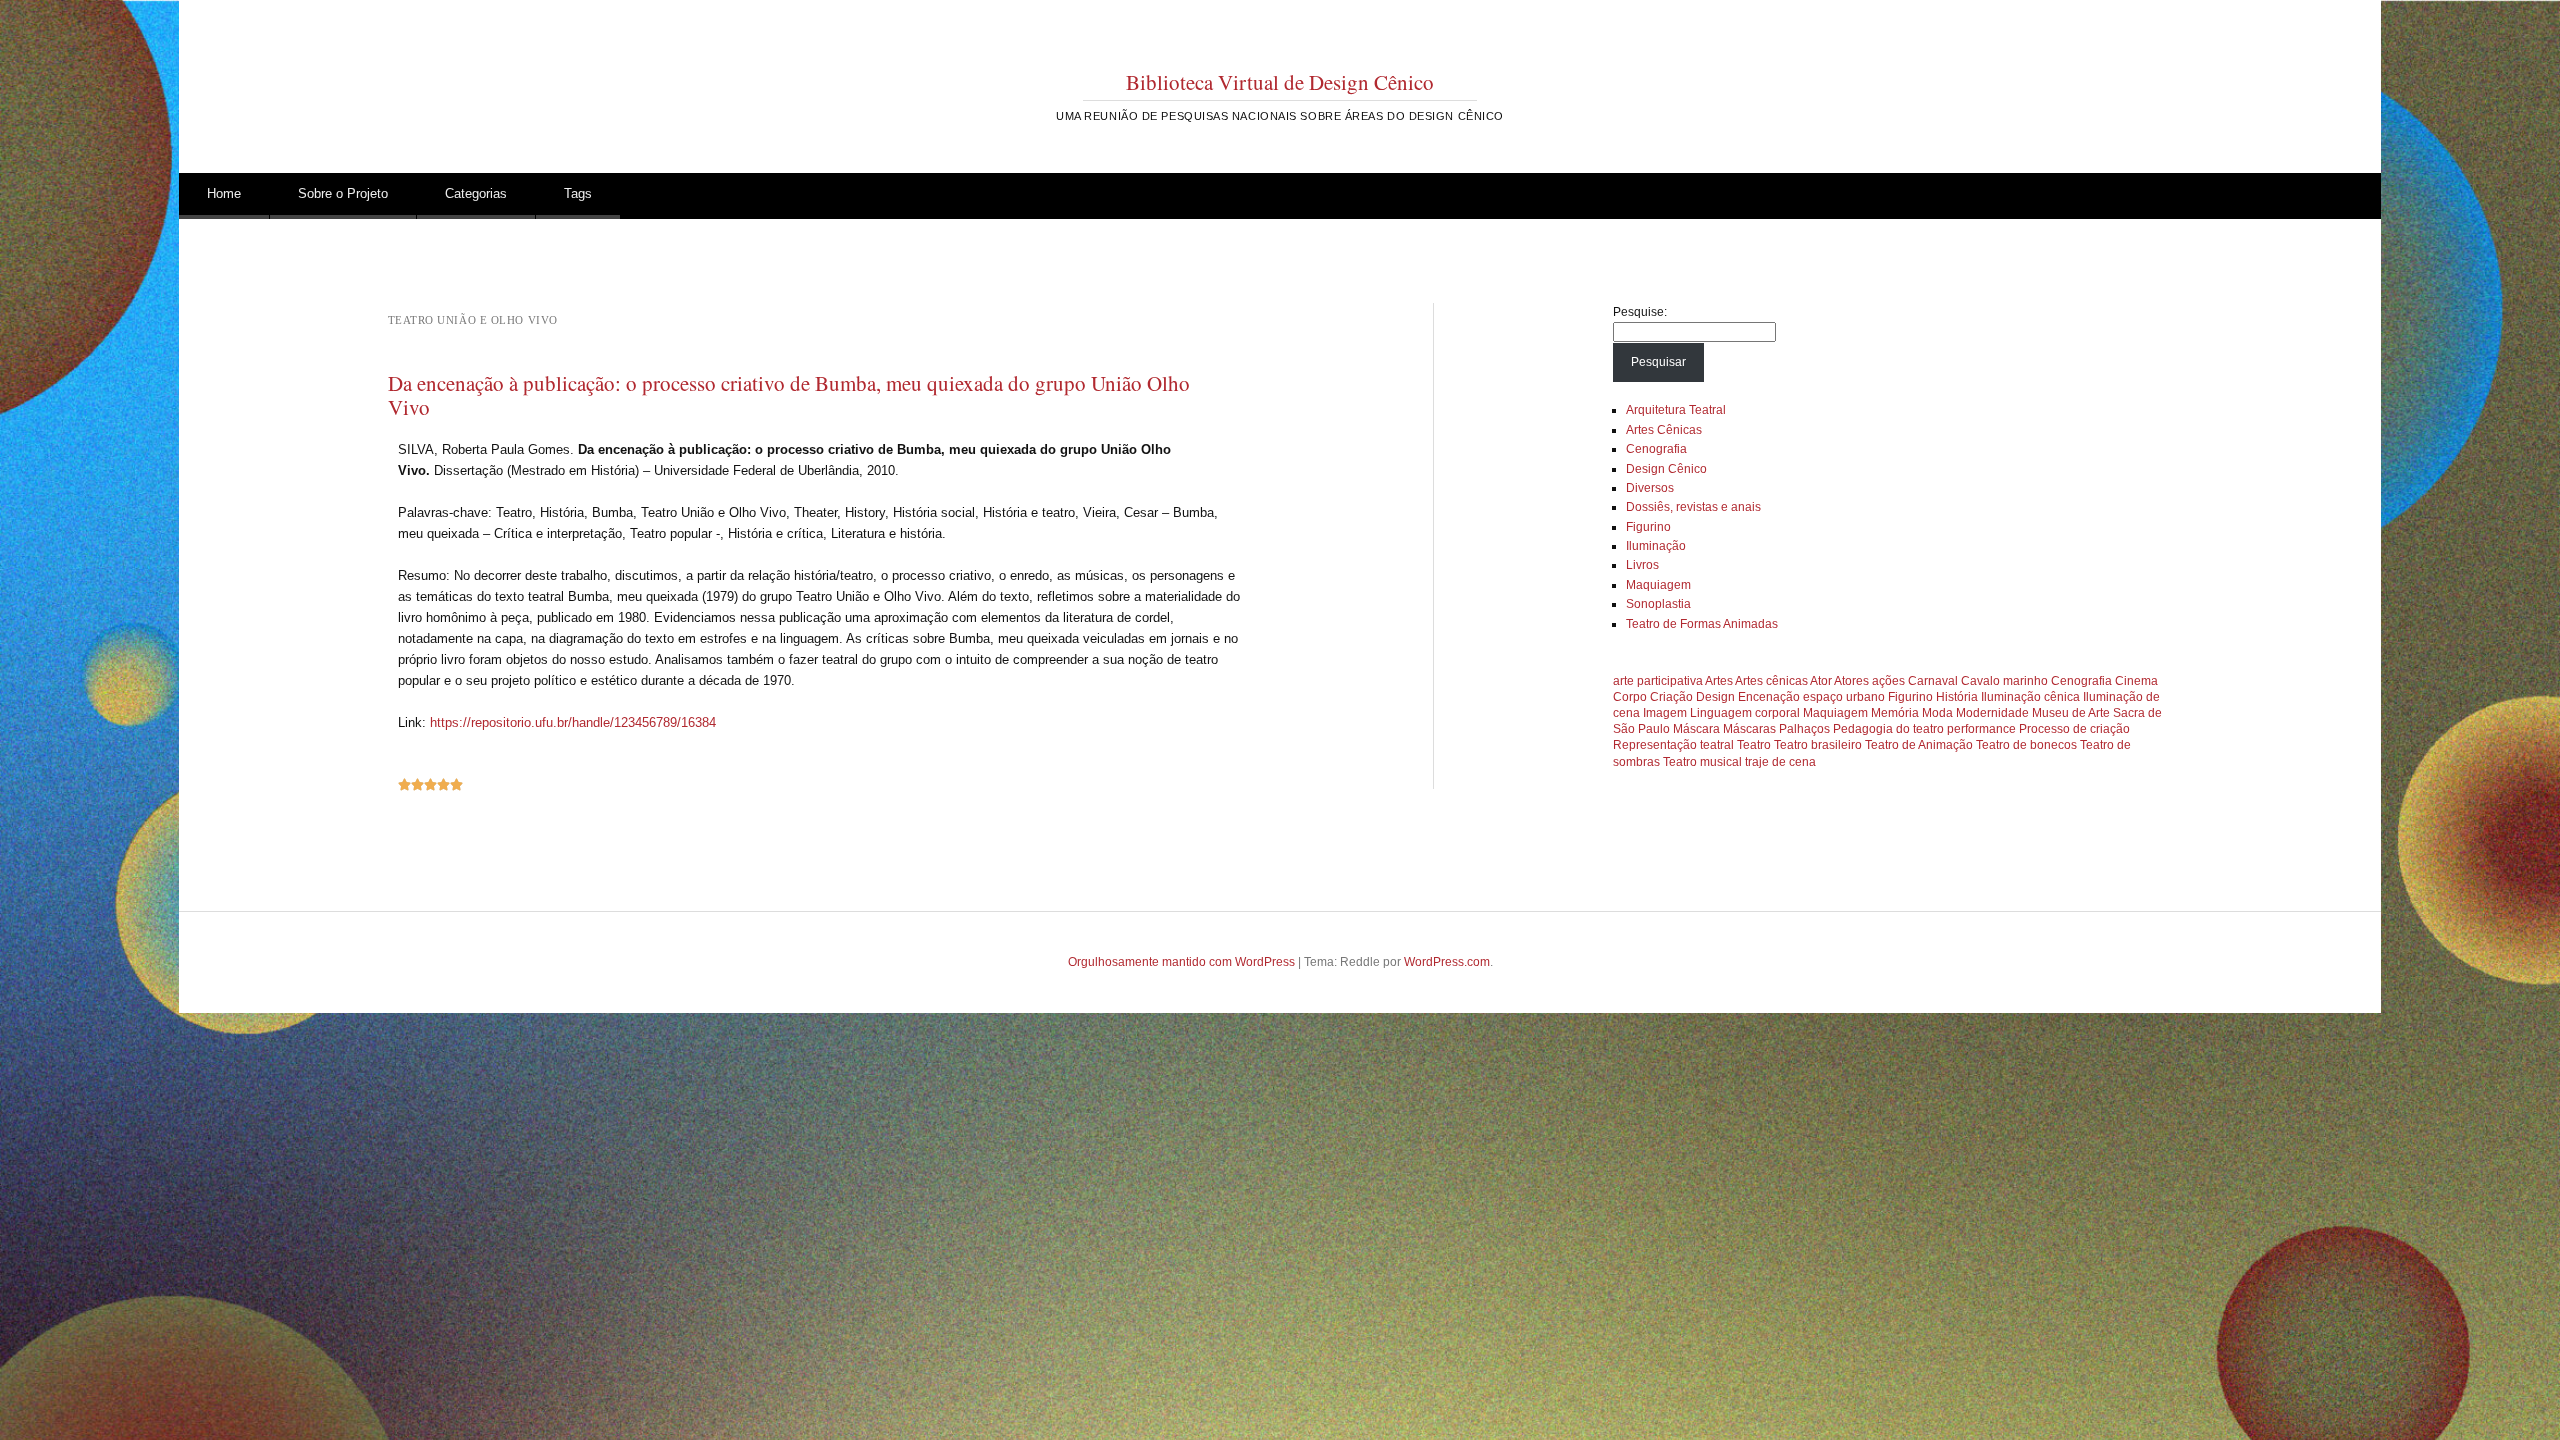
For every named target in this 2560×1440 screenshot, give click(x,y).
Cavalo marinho (2004, 681)
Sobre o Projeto (343, 193)
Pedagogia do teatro (1888, 729)
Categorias (476, 193)
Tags (578, 193)
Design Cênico (1666, 469)
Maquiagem (1658, 585)
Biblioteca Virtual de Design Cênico (1280, 82)
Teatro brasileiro (1818, 745)
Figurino (1648, 527)
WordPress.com (1447, 962)
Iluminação (1656, 546)
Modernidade (1992, 713)
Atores (1851, 681)
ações (1888, 681)
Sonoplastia (1658, 604)
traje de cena (1780, 762)
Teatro (1754, 745)
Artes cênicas (1771, 681)
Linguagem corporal (1745, 713)
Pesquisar (1658, 362)
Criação (1671, 697)
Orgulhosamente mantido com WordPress (1181, 962)
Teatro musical (1702, 762)
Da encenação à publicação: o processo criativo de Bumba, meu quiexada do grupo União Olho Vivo (789, 395)
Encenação (1769, 697)
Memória (1895, 713)
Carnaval (1933, 681)
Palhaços (1804, 729)
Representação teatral (1673, 745)
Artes (1719, 681)
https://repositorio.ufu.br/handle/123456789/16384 (573, 722)
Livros (1642, 565)
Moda (1937, 713)
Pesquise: (1640, 312)
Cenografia (1656, 449)
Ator (1821, 681)
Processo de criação (2074, 729)
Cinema (2136, 681)
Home (224, 193)
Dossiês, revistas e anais (1693, 507)
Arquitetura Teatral (1676, 410)
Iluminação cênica (2030, 697)
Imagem (1665, 713)
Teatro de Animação (1919, 745)
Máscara (1696, 729)
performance (1981, 729)
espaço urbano (1844, 697)
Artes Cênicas (1664, 430)
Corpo (1630, 697)
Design (1715, 697)
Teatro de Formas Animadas (1702, 624)
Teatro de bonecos (2026, 745)
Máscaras (1749, 729)
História (1957, 697)
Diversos (1650, 488)
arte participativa (1658, 681)
